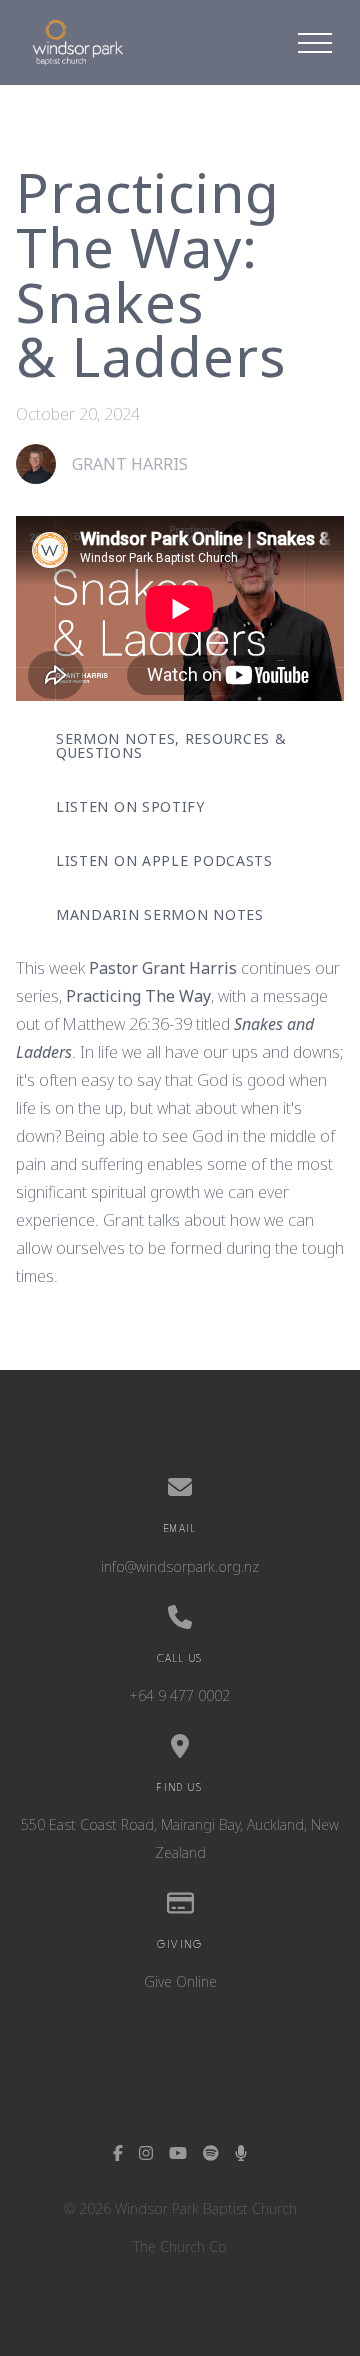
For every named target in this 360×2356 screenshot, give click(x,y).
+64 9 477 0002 (180, 1695)
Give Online (180, 1981)
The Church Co (180, 2246)
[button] (315, 43)
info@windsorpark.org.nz (180, 1566)
